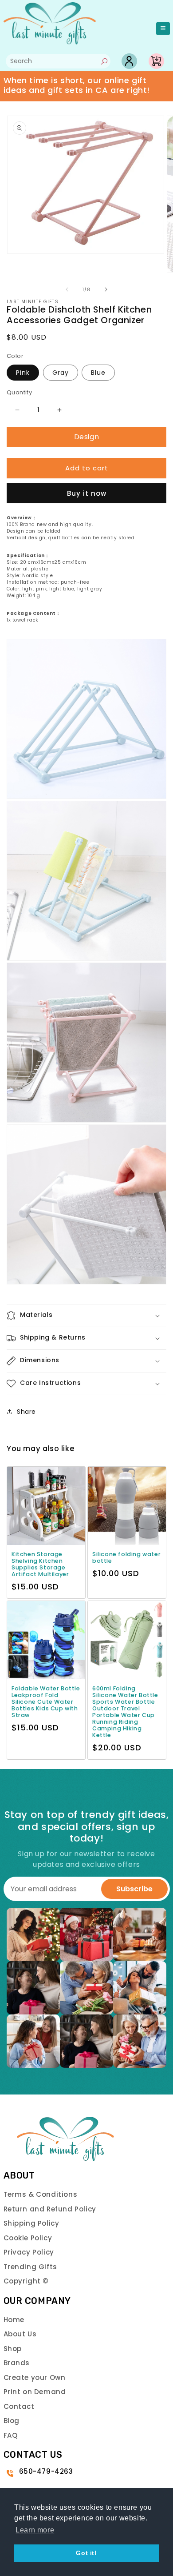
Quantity (19, 392)
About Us (20, 2334)
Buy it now (87, 493)
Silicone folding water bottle (126, 1557)
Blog (12, 2421)
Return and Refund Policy (50, 2209)
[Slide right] (106, 289)
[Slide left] (67, 289)
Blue (98, 373)
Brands (17, 2363)
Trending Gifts (30, 2267)
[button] (86, 1316)
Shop (13, 2349)
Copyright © (26, 2281)
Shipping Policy (31, 2223)
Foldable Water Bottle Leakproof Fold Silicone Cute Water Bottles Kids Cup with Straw (46, 1702)
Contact (19, 2406)
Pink (23, 373)
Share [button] (26, 1412)
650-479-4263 (46, 2471)
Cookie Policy (28, 2238)
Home (14, 2320)
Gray (61, 373)
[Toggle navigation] (163, 29)
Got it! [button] (86, 2553)
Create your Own (35, 2377)
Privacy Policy (29, 2252)
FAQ (11, 2435)
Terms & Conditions (41, 2194)
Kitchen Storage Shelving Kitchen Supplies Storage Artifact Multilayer (40, 1564)
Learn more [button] (35, 2530)
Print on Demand (35, 2392)
